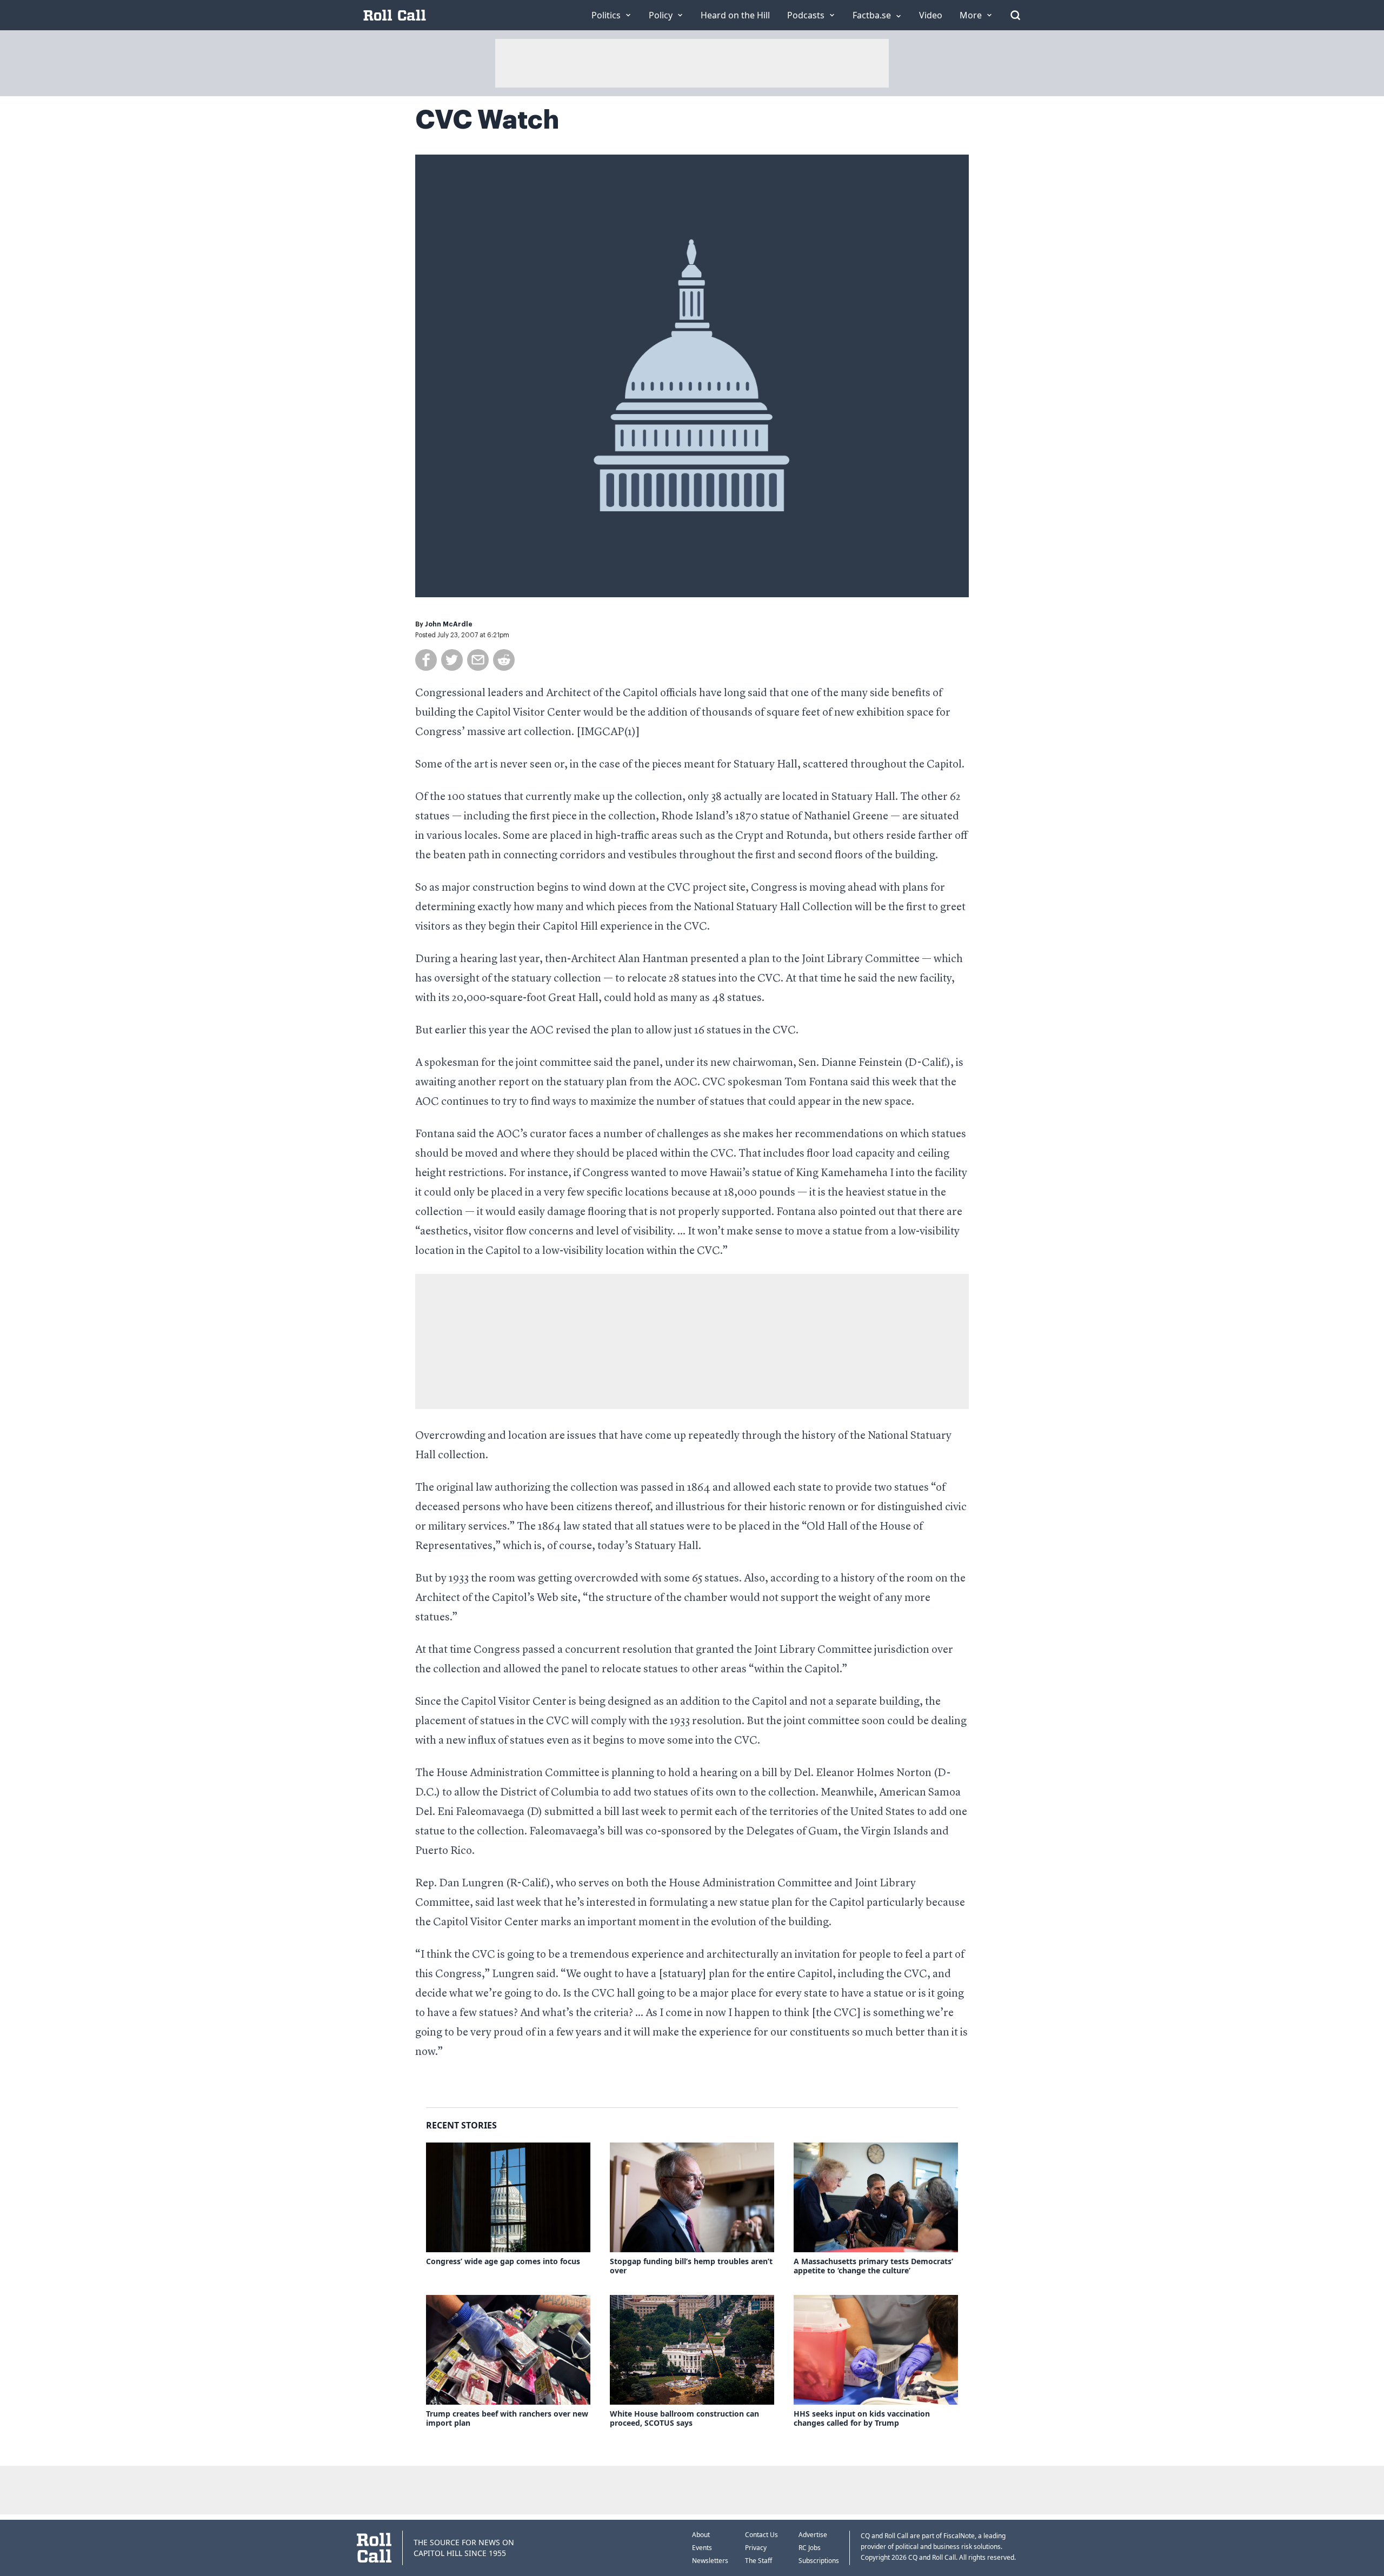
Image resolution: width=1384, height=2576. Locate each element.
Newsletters (710, 2561)
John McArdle (449, 624)
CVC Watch (487, 120)
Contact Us (761, 2535)
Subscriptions (819, 2561)
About (701, 2535)
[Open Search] (1015, 15)
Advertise (813, 2535)
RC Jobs (810, 2548)
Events (702, 2548)
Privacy (756, 2548)
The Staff (758, 2561)
